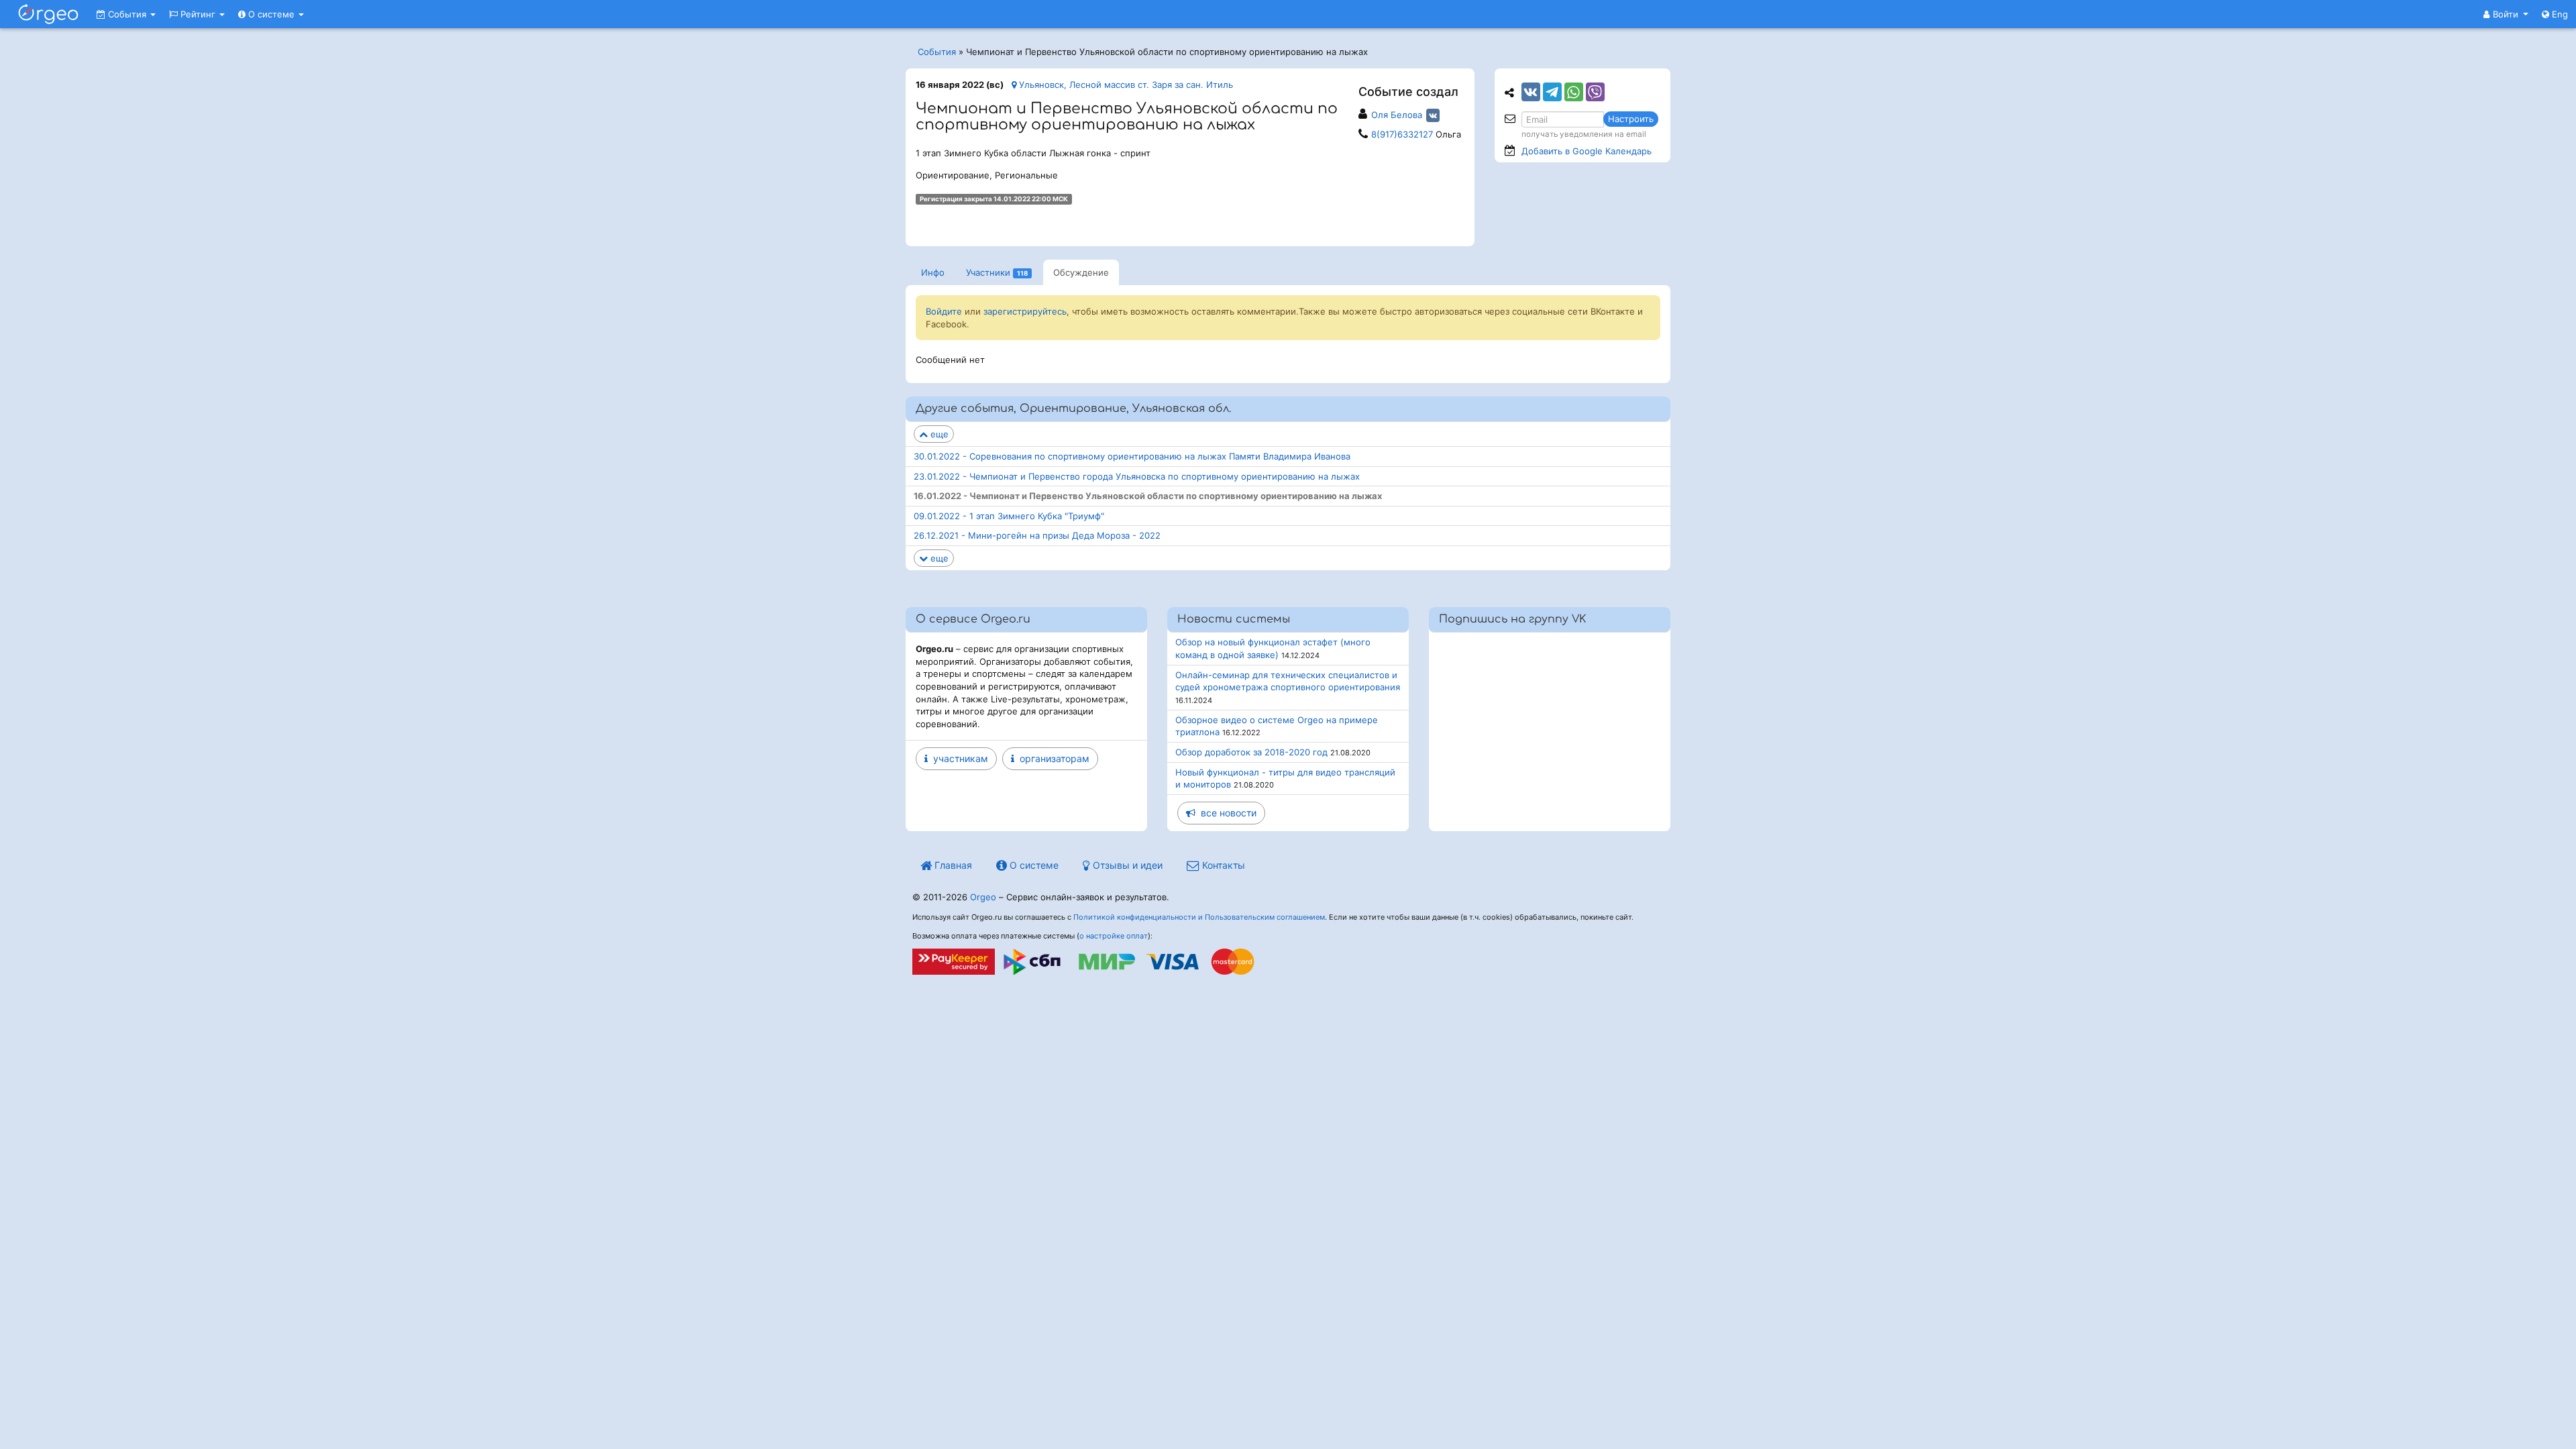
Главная (952, 865)
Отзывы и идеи (1126, 865)
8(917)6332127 (1402, 134)
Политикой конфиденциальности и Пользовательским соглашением (1199, 917)
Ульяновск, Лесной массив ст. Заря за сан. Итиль (1125, 85)
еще (938, 434)
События (127, 14)
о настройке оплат (1114, 936)
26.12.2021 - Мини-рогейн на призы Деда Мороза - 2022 (1037, 535)
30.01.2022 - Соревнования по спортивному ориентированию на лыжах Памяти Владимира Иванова (1132, 456)
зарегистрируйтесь (1025, 311)
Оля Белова (1397, 115)
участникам (958, 758)
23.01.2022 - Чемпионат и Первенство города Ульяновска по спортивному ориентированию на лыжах (1137, 476)
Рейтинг (198, 14)
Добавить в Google (1587, 151)
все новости (1226, 813)
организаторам (1052, 758)
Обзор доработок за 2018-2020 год (1251, 752)
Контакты (1222, 865)
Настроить (1631, 119)
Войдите (944, 311)
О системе (271, 14)
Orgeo (983, 897)
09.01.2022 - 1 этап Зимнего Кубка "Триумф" (1009, 516)
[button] (2506, 14)
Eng (2559, 14)
